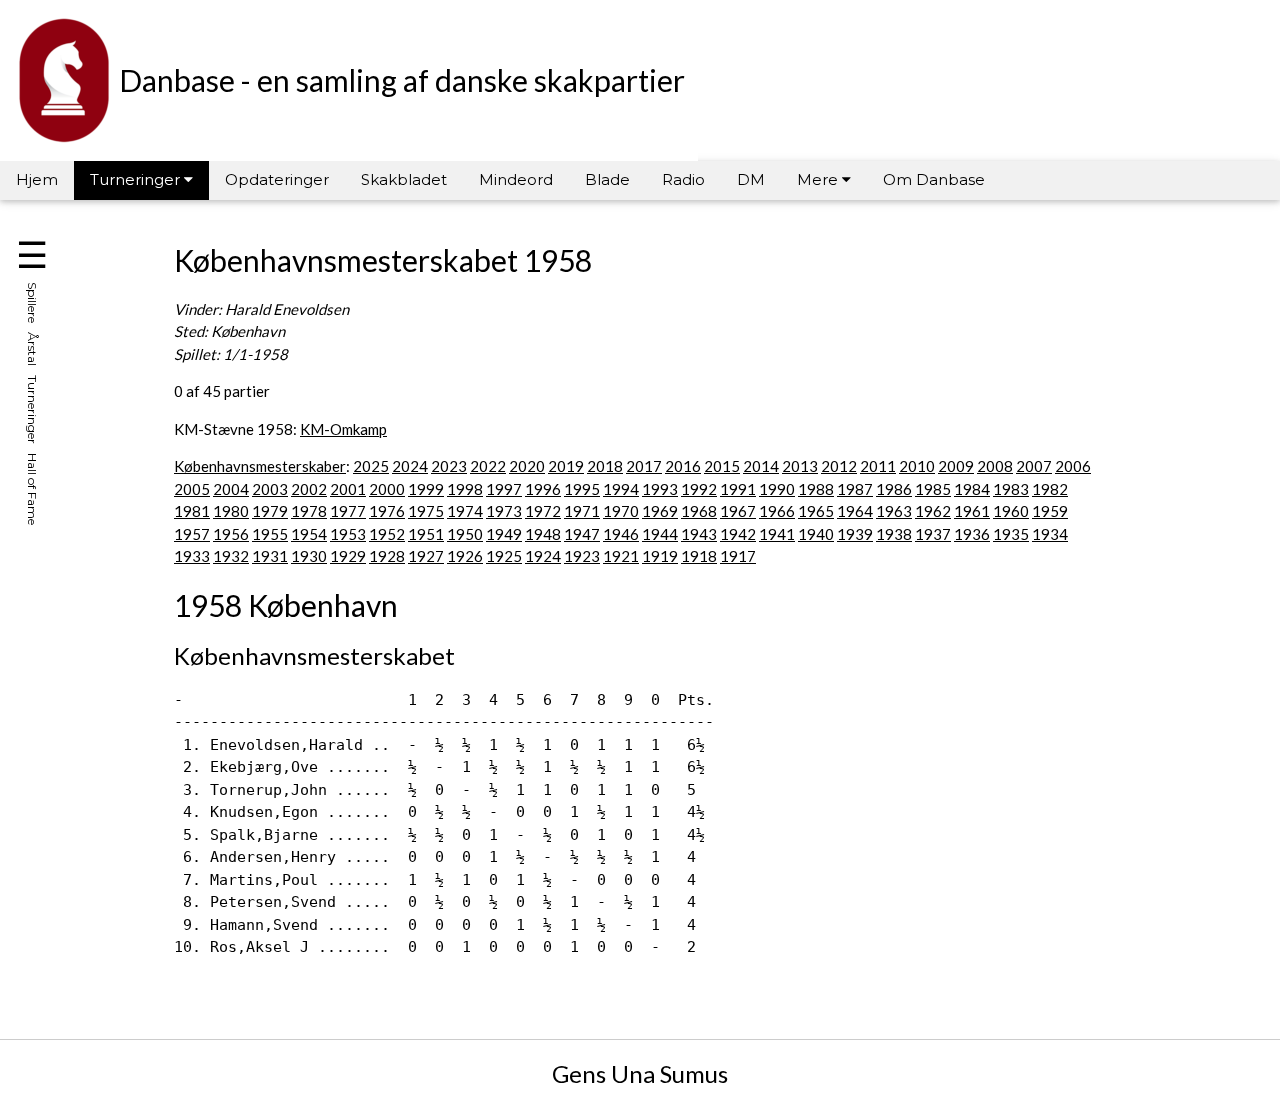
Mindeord (516, 179)
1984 (972, 489)
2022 (488, 466)
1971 (582, 511)
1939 (855, 534)
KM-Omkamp (343, 429)
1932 (231, 556)
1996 (543, 489)
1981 (192, 511)
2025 (371, 466)
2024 (410, 466)
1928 (387, 556)
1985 (933, 489)
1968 (699, 511)
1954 (309, 534)
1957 (192, 534)
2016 (683, 466)
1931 (270, 556)
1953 (348, 534)
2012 (839, 466)
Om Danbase (934, 179)
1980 (231, 511)
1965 (816, 511)
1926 (465, 556)
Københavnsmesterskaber (260, 466)
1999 (426, 489)
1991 (738, 489)
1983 (1011, 489)
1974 (465, 511)
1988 (816, 489)
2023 (449, 466)
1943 (699, 534)
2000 (387, 489)
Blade (607, 179)
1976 (387, 511)
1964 (855, 511)
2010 (917, 466)
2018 (605, 466)
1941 (777, 534)
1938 (894, 534)
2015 (722, 466)
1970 (621, 511)
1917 (738, 556)
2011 (878, 466)
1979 (270, 511)
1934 (1050, 534)
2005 (192, 489)
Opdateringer (277, 179)
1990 (777, 489)
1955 (270, 534)
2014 (761, 466)
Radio (683, 179)
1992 (699, 489)
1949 (504, 534)
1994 (621, 489)
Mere (819, 179)
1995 (582, 489)
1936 (972, 534)
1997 (504, 489)
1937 (933, 534)
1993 (660, 489)
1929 (348, 556)
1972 (543, 511)
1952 (387, 534)
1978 (309, 511)
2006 (1073, 466)
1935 (1011, 534)
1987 (855, 489)
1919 (660, 556)
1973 (504, 511)
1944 (660, 534)
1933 (192, 556)
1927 (426, 556)
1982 (1050, 489)
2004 (231, 489)
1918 (699, 556)
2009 (956, 466)
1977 (348, 511)
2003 (270, 489)
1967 (738, 511)
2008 (995, 466)
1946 (621, 534)
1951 (426, 534)
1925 (504, 556)
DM (751, 179)
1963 (894, 511)
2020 (527, 466)
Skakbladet (404, 179)
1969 (660, 511)
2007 (1034, 466)
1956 (231, 534)
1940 (816, 534)
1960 (1011, 511)
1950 (465, 534)
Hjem (37, 179)
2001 (348, 489)
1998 (465, 489)
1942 (738, 534)
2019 (566, 466)
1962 (933, 511)
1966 (777, 511)
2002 (309, 489)
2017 (644, 466)
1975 (426, 511)
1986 (894, 489)
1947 (582, 534)
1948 (543, 534)
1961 (972, 511)
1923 (582, 556)
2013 (800, 466)
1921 (621, 556)
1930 (309, 556)
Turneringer (137, 179)
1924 (543, 556)
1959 (1050, 511)
